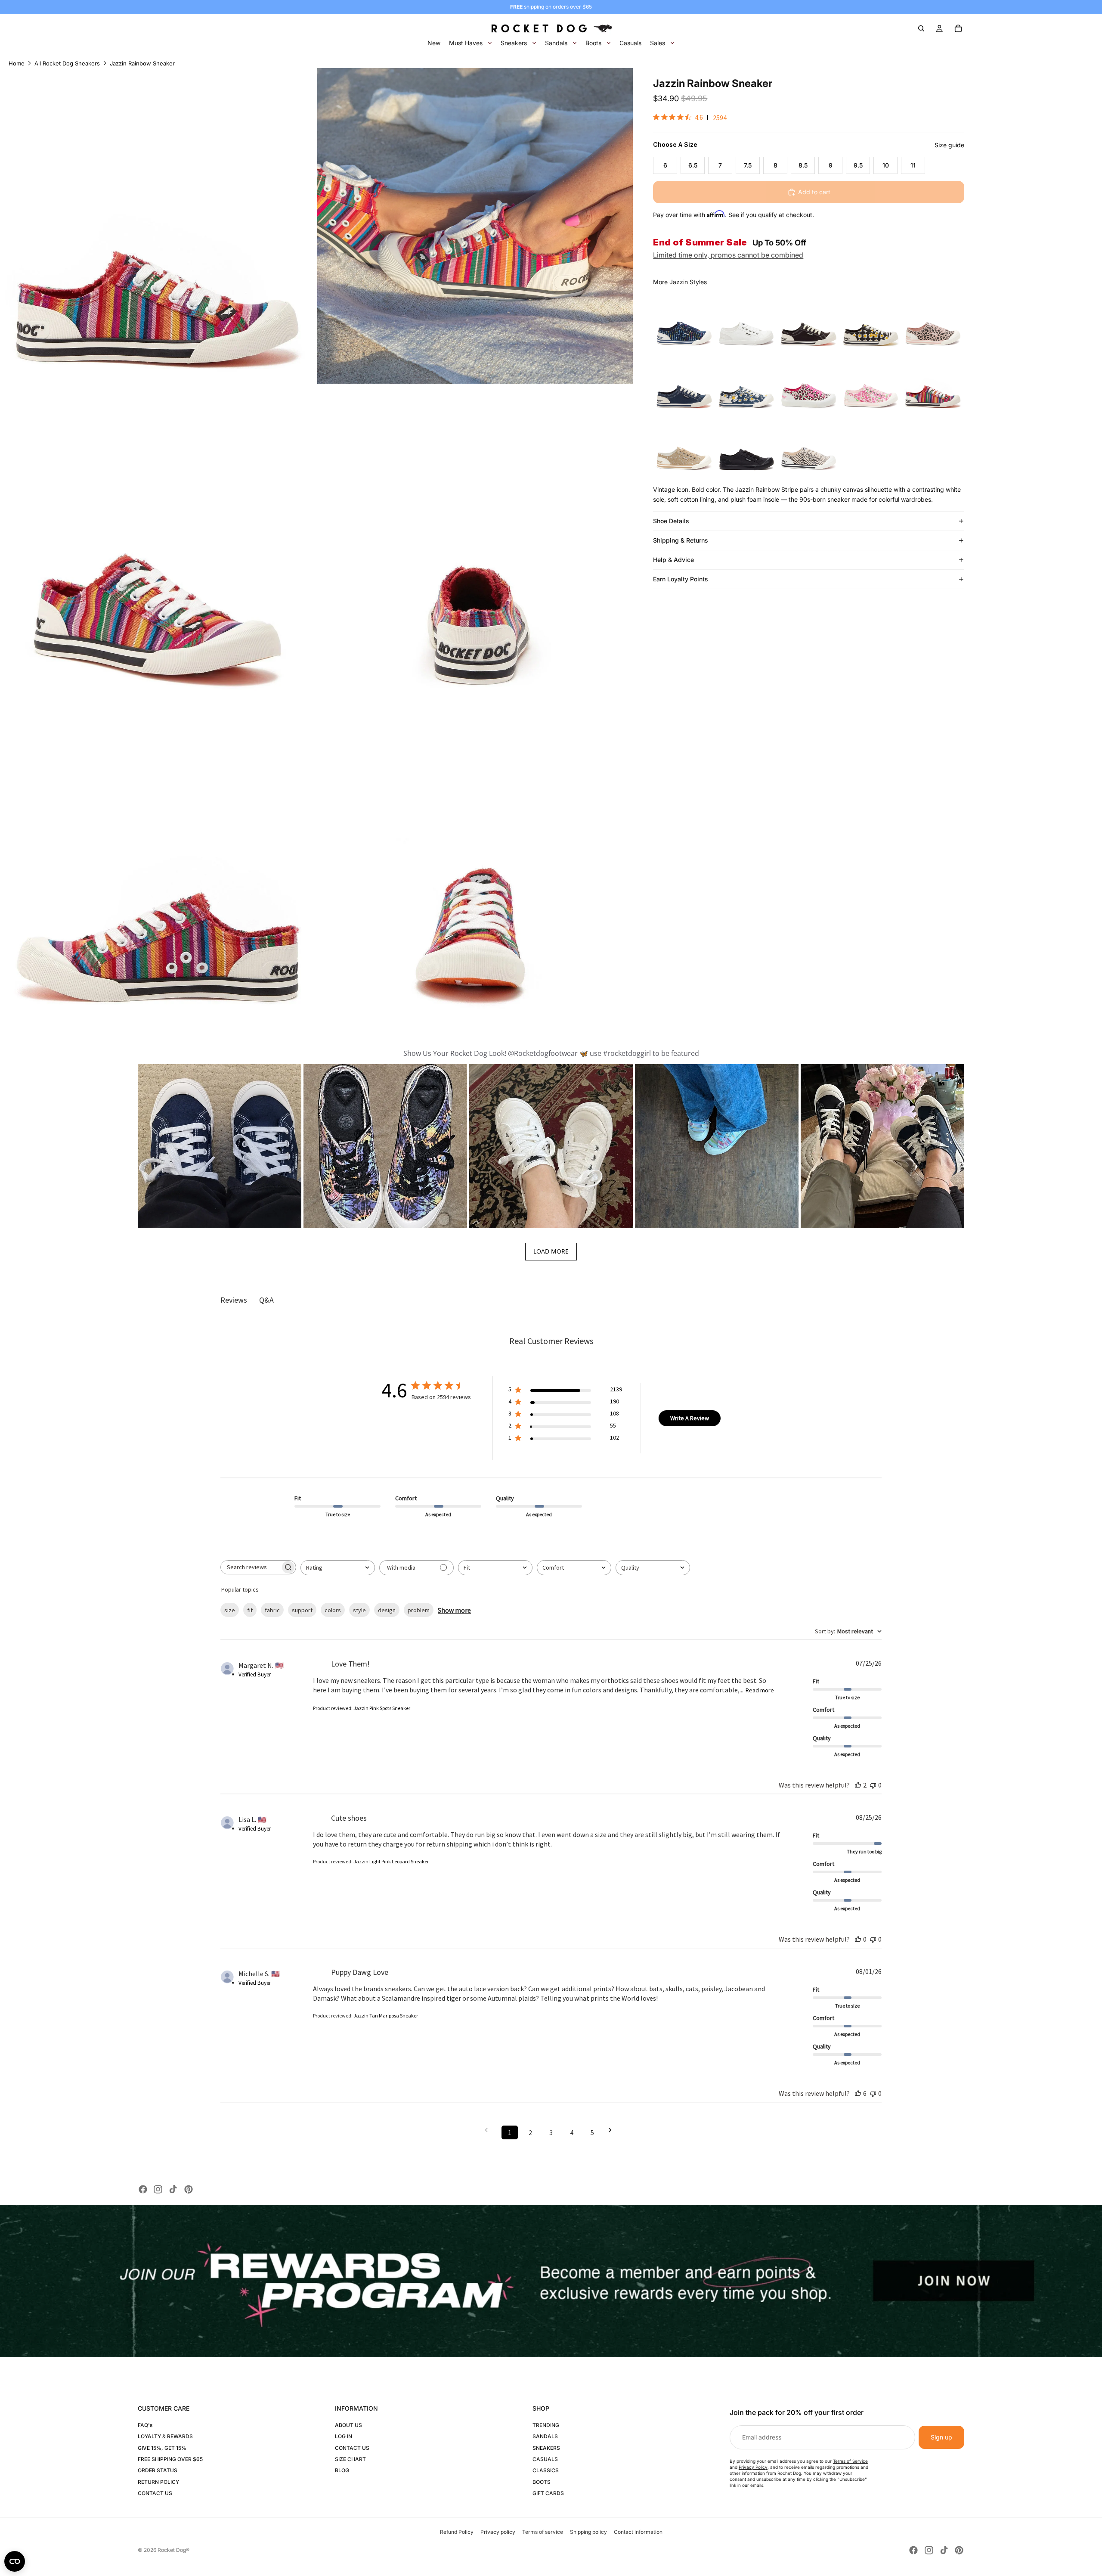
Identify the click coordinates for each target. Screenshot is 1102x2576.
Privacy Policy (753, 2467)
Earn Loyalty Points (681, 579)
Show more (454, 1610)
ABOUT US (348, 2425)
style (359, 1610)
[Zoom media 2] (475, 226)
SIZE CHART (350, 2459)
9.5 (858, 165)
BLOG (342, 2470)
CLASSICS (546, 2470)
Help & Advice (673, 560)
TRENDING (546, 2425)
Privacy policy (498, 2532)
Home (17, 63)
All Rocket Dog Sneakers (67, 63)
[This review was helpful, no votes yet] (858, 1939)
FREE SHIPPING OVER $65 (170, 2459)
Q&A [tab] (266, 1300)
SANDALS (545, 2436)
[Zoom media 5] (158, 861)
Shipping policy (588, 2532)
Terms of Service (850, 2461)
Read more (760, 1690)
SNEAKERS (546, 2448)
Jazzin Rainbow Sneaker (142, 63)
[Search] (921, 28)
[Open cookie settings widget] (15, 2561)
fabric (272, 1610)
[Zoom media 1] (158, 226)
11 (913, 165)
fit (250, 1610)
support (302, 1610)
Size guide (949, 145)
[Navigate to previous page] (489, 2130)
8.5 (803, 165)
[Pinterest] (189, 2189)
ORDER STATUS (158, 2470)
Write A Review (690, 1418)
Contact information (638, 2532)
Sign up (941, 2437)
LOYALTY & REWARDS (165, 2436)
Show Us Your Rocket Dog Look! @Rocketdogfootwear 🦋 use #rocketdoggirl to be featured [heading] (551, 1053)
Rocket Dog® (173, 2550)
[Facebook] (143, 2189)
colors (333, 1610)
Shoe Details (671, 521)
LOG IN (344, 2436)
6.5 (693, 165)
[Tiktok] (173, 2189)
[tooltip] (684, 318)
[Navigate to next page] (613, 2130)
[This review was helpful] (858, 1785)
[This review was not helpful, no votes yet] (873, 1785)
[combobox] (338, 1568)
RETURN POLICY (158, 2482)
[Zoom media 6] (475, 861)
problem (419, 1610)
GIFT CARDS (548, 2493)
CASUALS (545, 2459)
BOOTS (542, 2482)
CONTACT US (155, 2493)
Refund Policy (457, 2532)
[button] (220, 1146)
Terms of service (543, 2532)
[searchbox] (251, 1567)
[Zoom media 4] (475, 543)
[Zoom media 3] (158, 543)
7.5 (748, 165)
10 (886, 165)
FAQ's (145, 2425)
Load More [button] (551, 1251)
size (230, 1610)
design (387, 1610)
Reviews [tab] (234, 1300)
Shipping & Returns (681, 540)
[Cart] (958, 28)
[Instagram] (158, 2189)
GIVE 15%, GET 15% (162, 2448)
